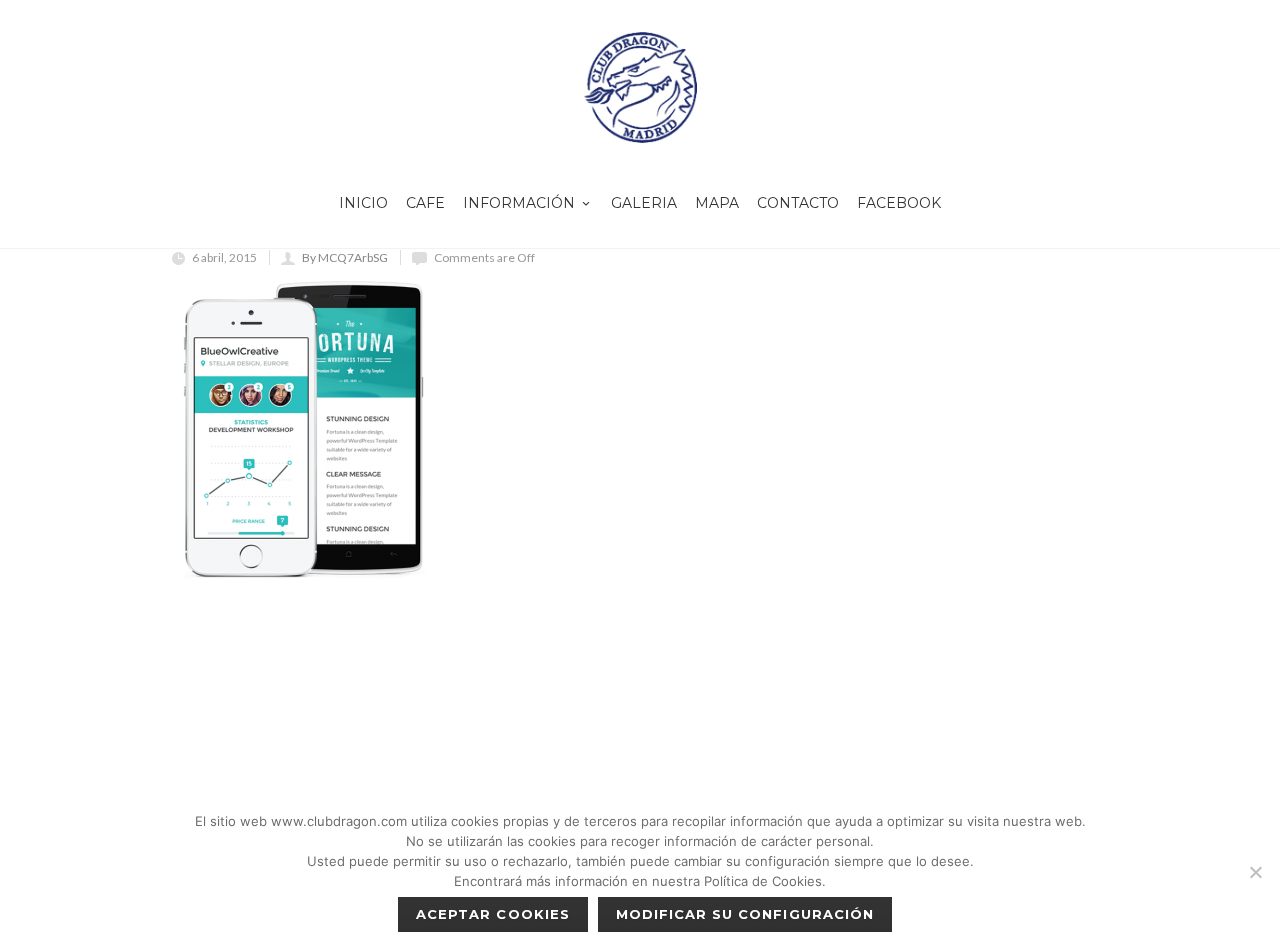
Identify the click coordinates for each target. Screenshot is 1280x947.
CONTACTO (798, 203)
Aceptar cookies (493, 914)
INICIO (363, 203)
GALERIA (644, 203)
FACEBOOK (899, 203)
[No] (1255, 872)
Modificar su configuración (745, 914)
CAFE (425, 203)
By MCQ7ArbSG (345, 257)
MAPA (717, 203)
